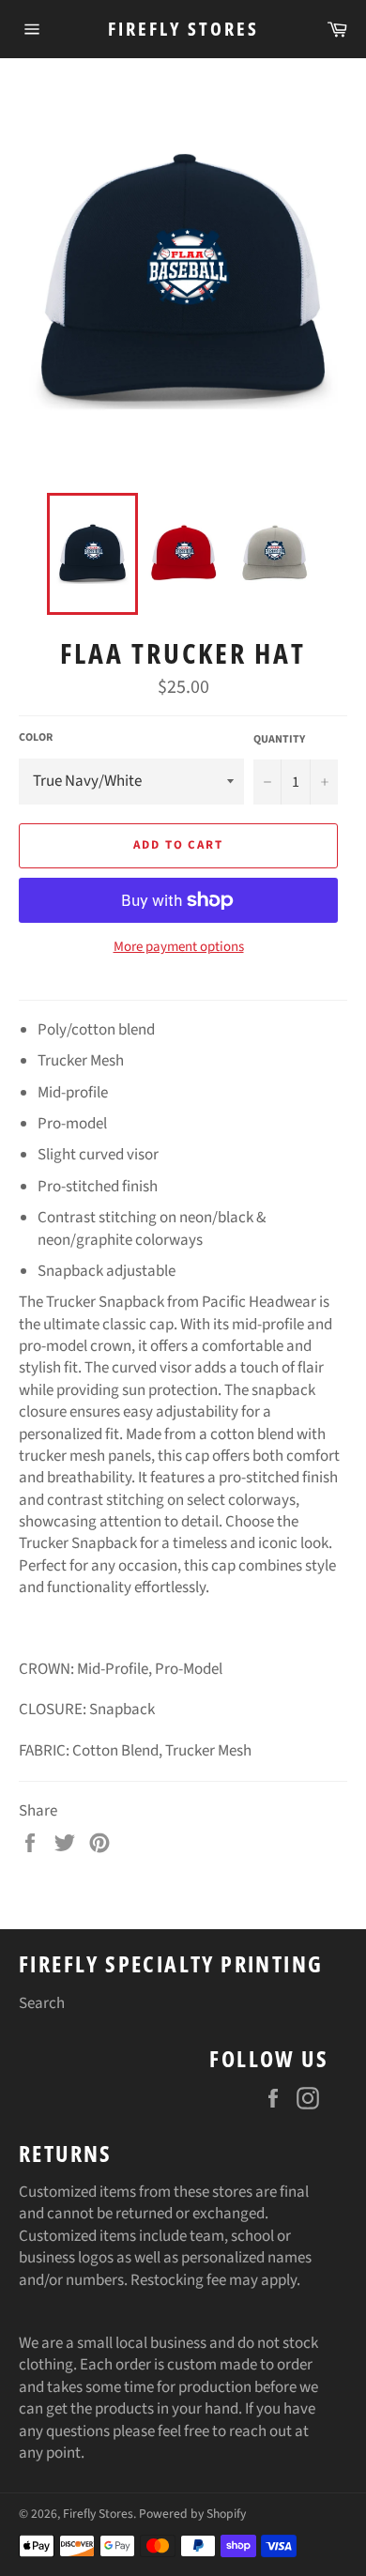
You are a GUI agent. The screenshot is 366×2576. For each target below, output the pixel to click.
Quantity (279, 740)
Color (36, 738)
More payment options (179, 947)
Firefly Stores (183, 29)
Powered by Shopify (192, 2514)
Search (42, 2003)
